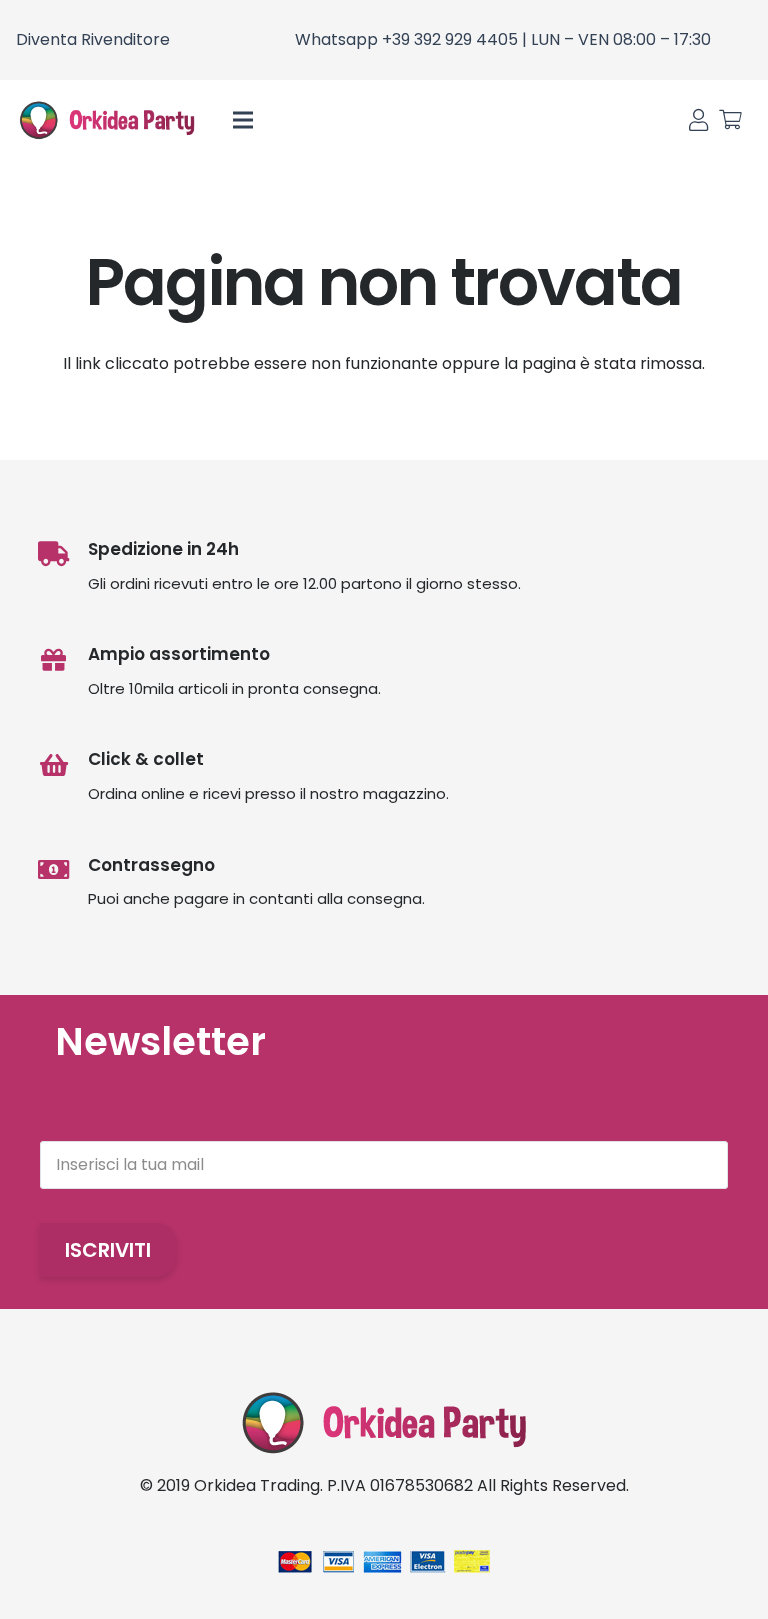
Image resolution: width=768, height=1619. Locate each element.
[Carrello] (730, 120)
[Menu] (244, 120)
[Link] (698, 120)
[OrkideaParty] (107, 120)
